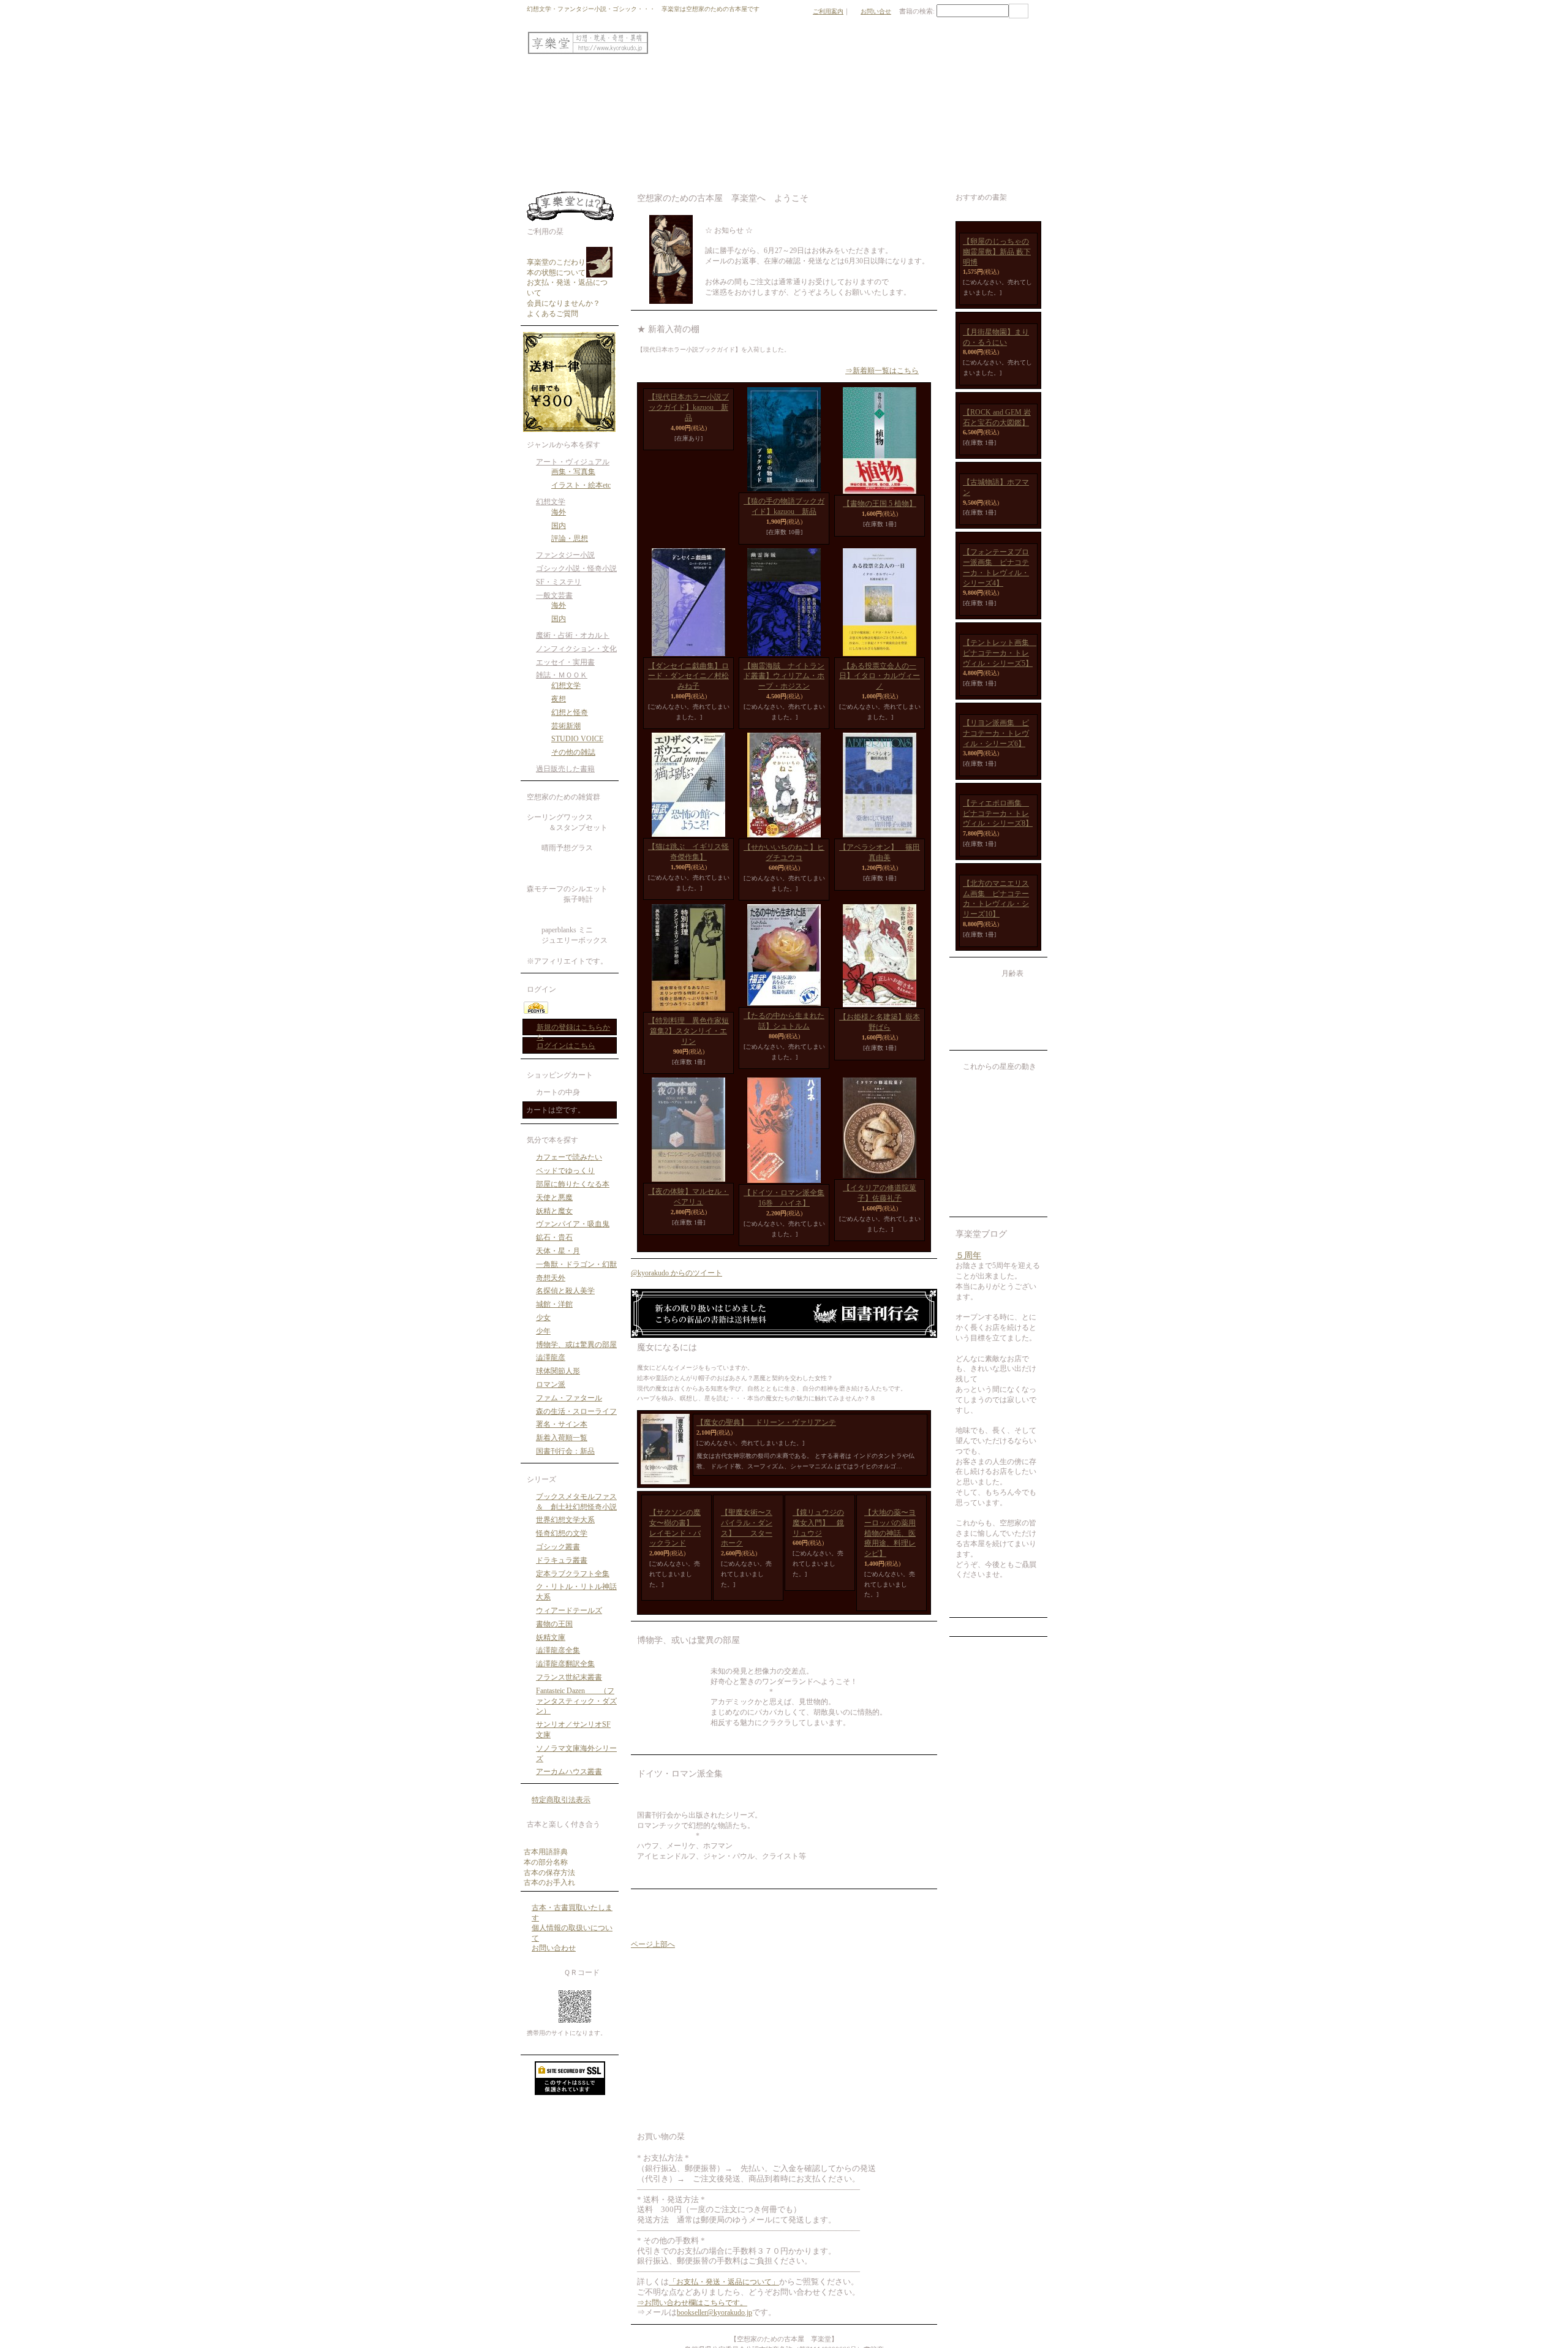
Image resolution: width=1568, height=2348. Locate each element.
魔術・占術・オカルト (573, 635)
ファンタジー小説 (565, 555)
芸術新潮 (566, 726)
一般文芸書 (554, 595)
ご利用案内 (828, 11)
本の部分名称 (546, 1862)
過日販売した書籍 (565, 769)
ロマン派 (551, 1384)
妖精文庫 (551, 1637)
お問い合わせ (554, 1948)
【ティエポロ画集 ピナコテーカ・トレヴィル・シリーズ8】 (998, 1334)
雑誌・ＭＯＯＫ (562, 675)
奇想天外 (551, 1278)
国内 (559, 526)
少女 (543, 1318)
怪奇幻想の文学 (562, 1533)
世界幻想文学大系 (565, 1520)
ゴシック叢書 (558, 1547)
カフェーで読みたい (569, 1157)
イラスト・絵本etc (581, 485)
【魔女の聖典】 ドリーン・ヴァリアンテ (766, 1433)
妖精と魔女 (554, 1211)
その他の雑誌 (573, 752)
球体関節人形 (558, 1371)
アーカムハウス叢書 (569, 1772)
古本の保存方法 (549, 1873)
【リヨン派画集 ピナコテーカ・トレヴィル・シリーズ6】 (996, 1188)
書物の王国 (554, 1624)
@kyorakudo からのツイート (677, 1283)
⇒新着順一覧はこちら (882, 371)
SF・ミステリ (559, 582)
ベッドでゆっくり (565, 1171)
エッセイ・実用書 (565, 662)
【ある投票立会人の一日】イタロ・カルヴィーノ (880, 686)
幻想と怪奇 (570, 712)
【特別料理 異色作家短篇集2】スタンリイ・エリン (688, 1041)
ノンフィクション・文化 (576, 649)
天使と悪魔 (554, 1198)
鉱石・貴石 (554, 1237)
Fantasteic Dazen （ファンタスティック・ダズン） (576, 1701)
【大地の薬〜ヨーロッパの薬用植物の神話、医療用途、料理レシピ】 (890, 1543)
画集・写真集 (573, 472)
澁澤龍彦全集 (558, 1650)
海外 (559, 512)
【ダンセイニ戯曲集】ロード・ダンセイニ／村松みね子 (688, 686)
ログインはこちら (566, 1046)
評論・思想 (570, 538)
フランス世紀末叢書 (569, 1677)
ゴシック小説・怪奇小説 (576, 568)
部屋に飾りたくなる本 (573, 1184)
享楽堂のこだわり (556, 262)
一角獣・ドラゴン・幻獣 (576, 1264)
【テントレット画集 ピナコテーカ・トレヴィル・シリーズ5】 (1000, 1042)
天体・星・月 (558, 1251)
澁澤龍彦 (551, 1357)
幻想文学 (551, 502)
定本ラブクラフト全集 (573, 1574)
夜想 (559, 699)
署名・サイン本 (562, 1424)
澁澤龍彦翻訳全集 (565, 1664)
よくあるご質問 (552, 314)
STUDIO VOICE (577, 739)
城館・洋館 (554, 1304)
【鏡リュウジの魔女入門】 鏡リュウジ (818, 1533)
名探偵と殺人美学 (565, 1291)
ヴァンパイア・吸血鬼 (573, 1224)
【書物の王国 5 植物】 (880, 504)
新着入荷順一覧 (562, 1438)
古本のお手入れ (549, 1882)
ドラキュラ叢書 (562, 1560)
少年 (543, 1331)
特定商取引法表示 (561, 1800)
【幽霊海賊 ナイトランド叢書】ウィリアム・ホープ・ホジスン (784, 686)
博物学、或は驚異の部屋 (576, 1345)
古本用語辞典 (546, 1852)
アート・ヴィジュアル (573, 462)
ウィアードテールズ (569, 1610)
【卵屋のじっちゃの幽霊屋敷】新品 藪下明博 (997, 321)
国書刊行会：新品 (565, 1451)
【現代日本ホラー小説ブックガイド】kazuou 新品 (688, 512)
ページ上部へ (653, 1955)
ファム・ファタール (569, 1398)
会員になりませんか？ (563, 303)
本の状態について (556, 273)
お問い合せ (876, 11)
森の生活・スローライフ (576, 1411)
